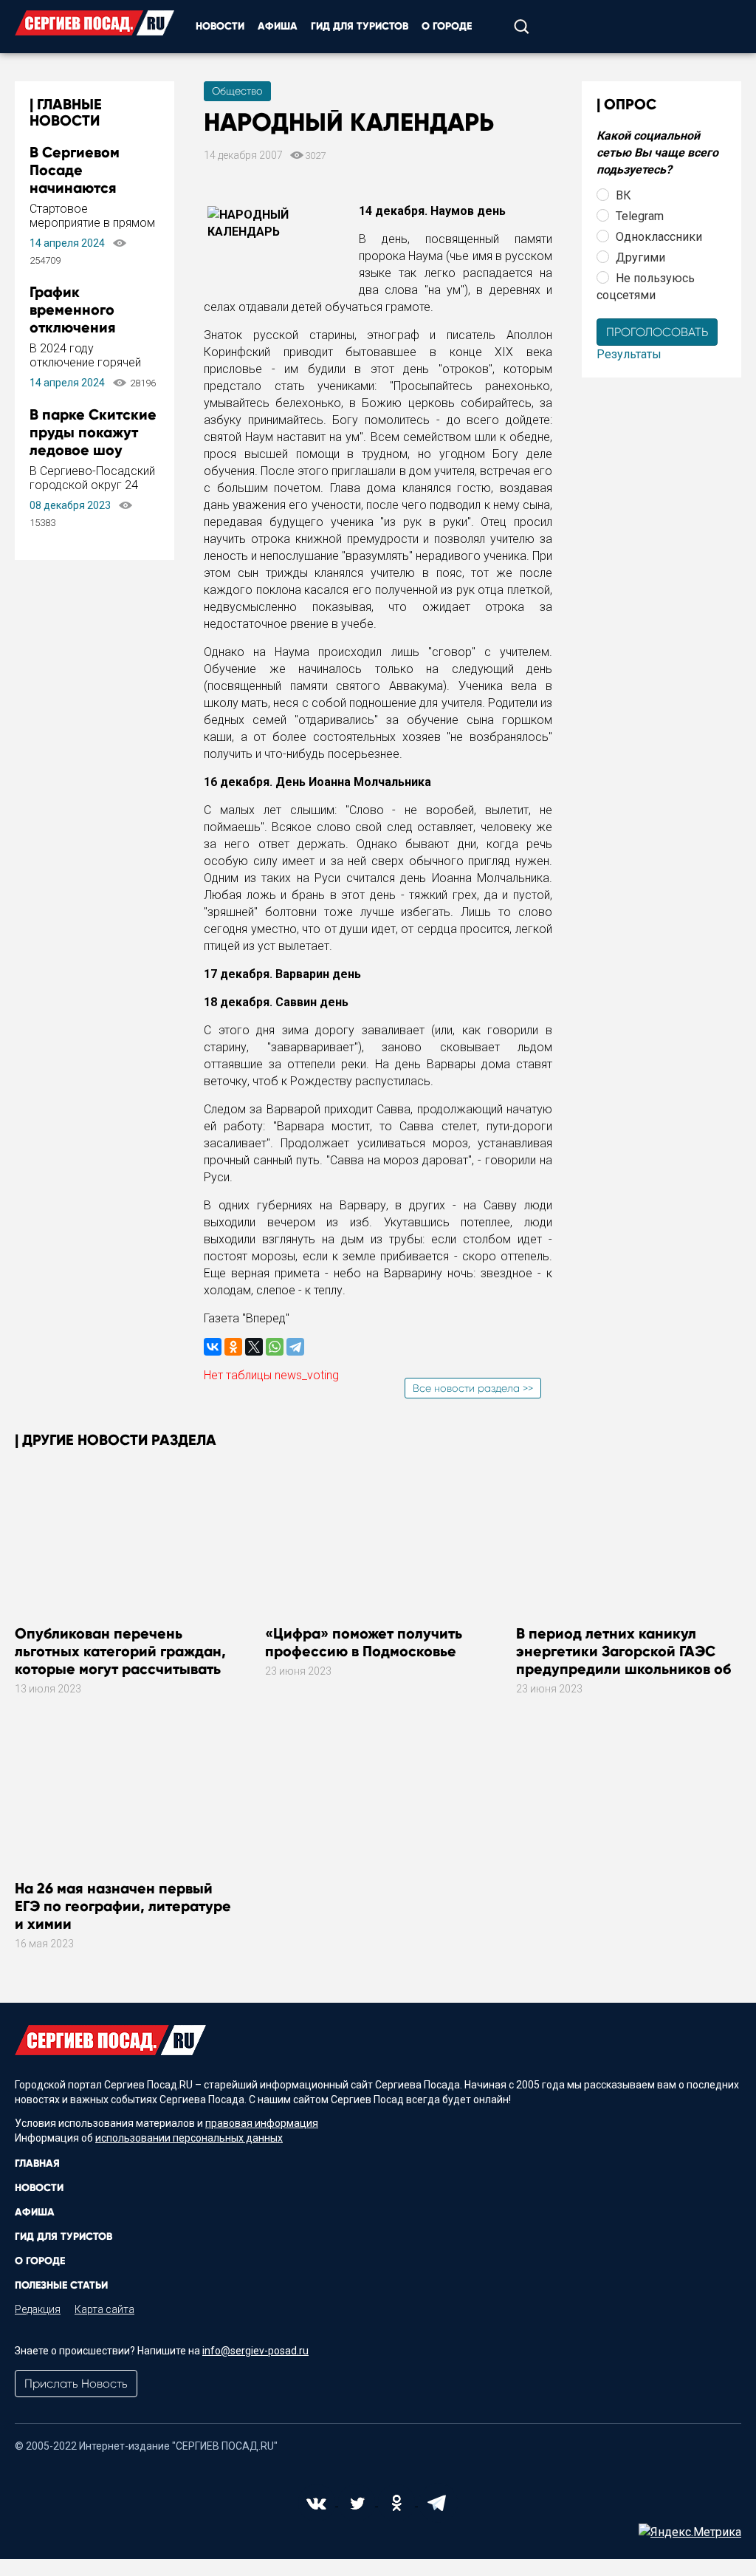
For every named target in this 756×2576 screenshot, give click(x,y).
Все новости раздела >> (473, 1388)
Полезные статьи (61, 2285)
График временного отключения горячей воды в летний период (84, 327)
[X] (254, 1347)
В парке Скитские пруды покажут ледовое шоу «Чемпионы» (93, 441)
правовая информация (262, 2123)
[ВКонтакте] (213, 1347)
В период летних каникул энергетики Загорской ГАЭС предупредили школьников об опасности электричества (623, 1660)
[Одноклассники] (233, 1347)
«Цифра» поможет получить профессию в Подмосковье (364, 1642)
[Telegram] (295, 1347)
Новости (220, 26)
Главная (37, 2163)
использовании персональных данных (189, 2138)
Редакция (38, 2309)
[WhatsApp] (275, 1347)
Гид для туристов (360, 26)
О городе (447, 26)
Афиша (278, 26)
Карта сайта (104, 2309)
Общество (237, 91)
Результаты (629, 354)
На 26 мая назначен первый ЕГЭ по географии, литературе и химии (123, 1906)
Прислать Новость (76, 2384)
